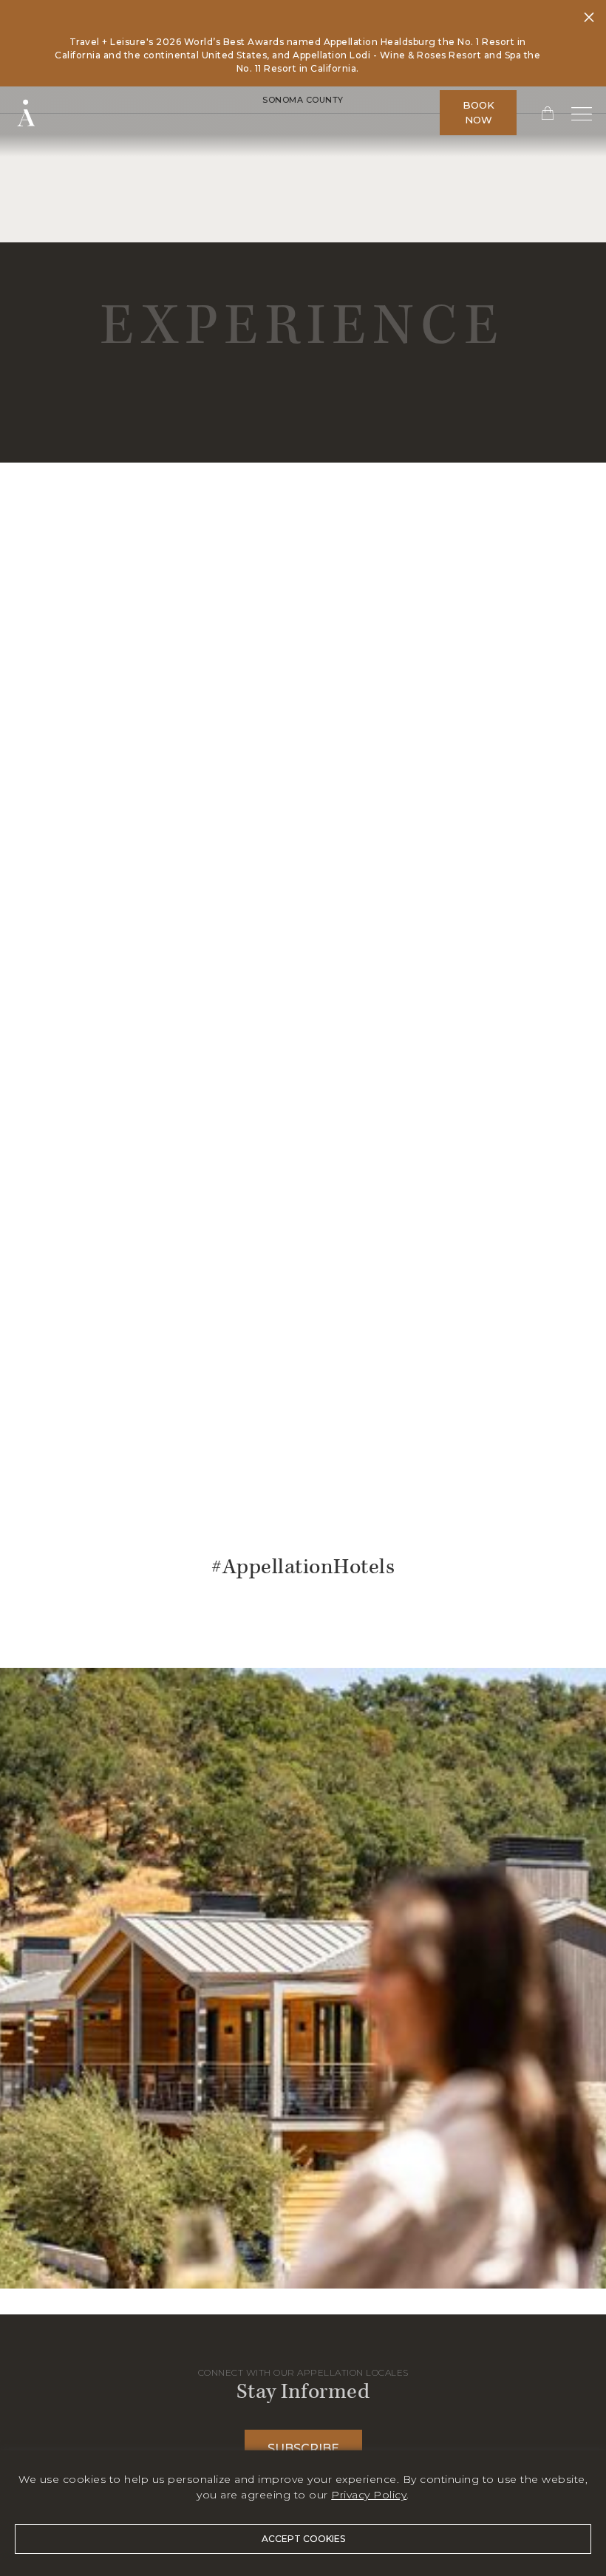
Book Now (479, 112)
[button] (542, 112)
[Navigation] (582, 113)
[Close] (589, 19)
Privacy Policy (369, 2495)
